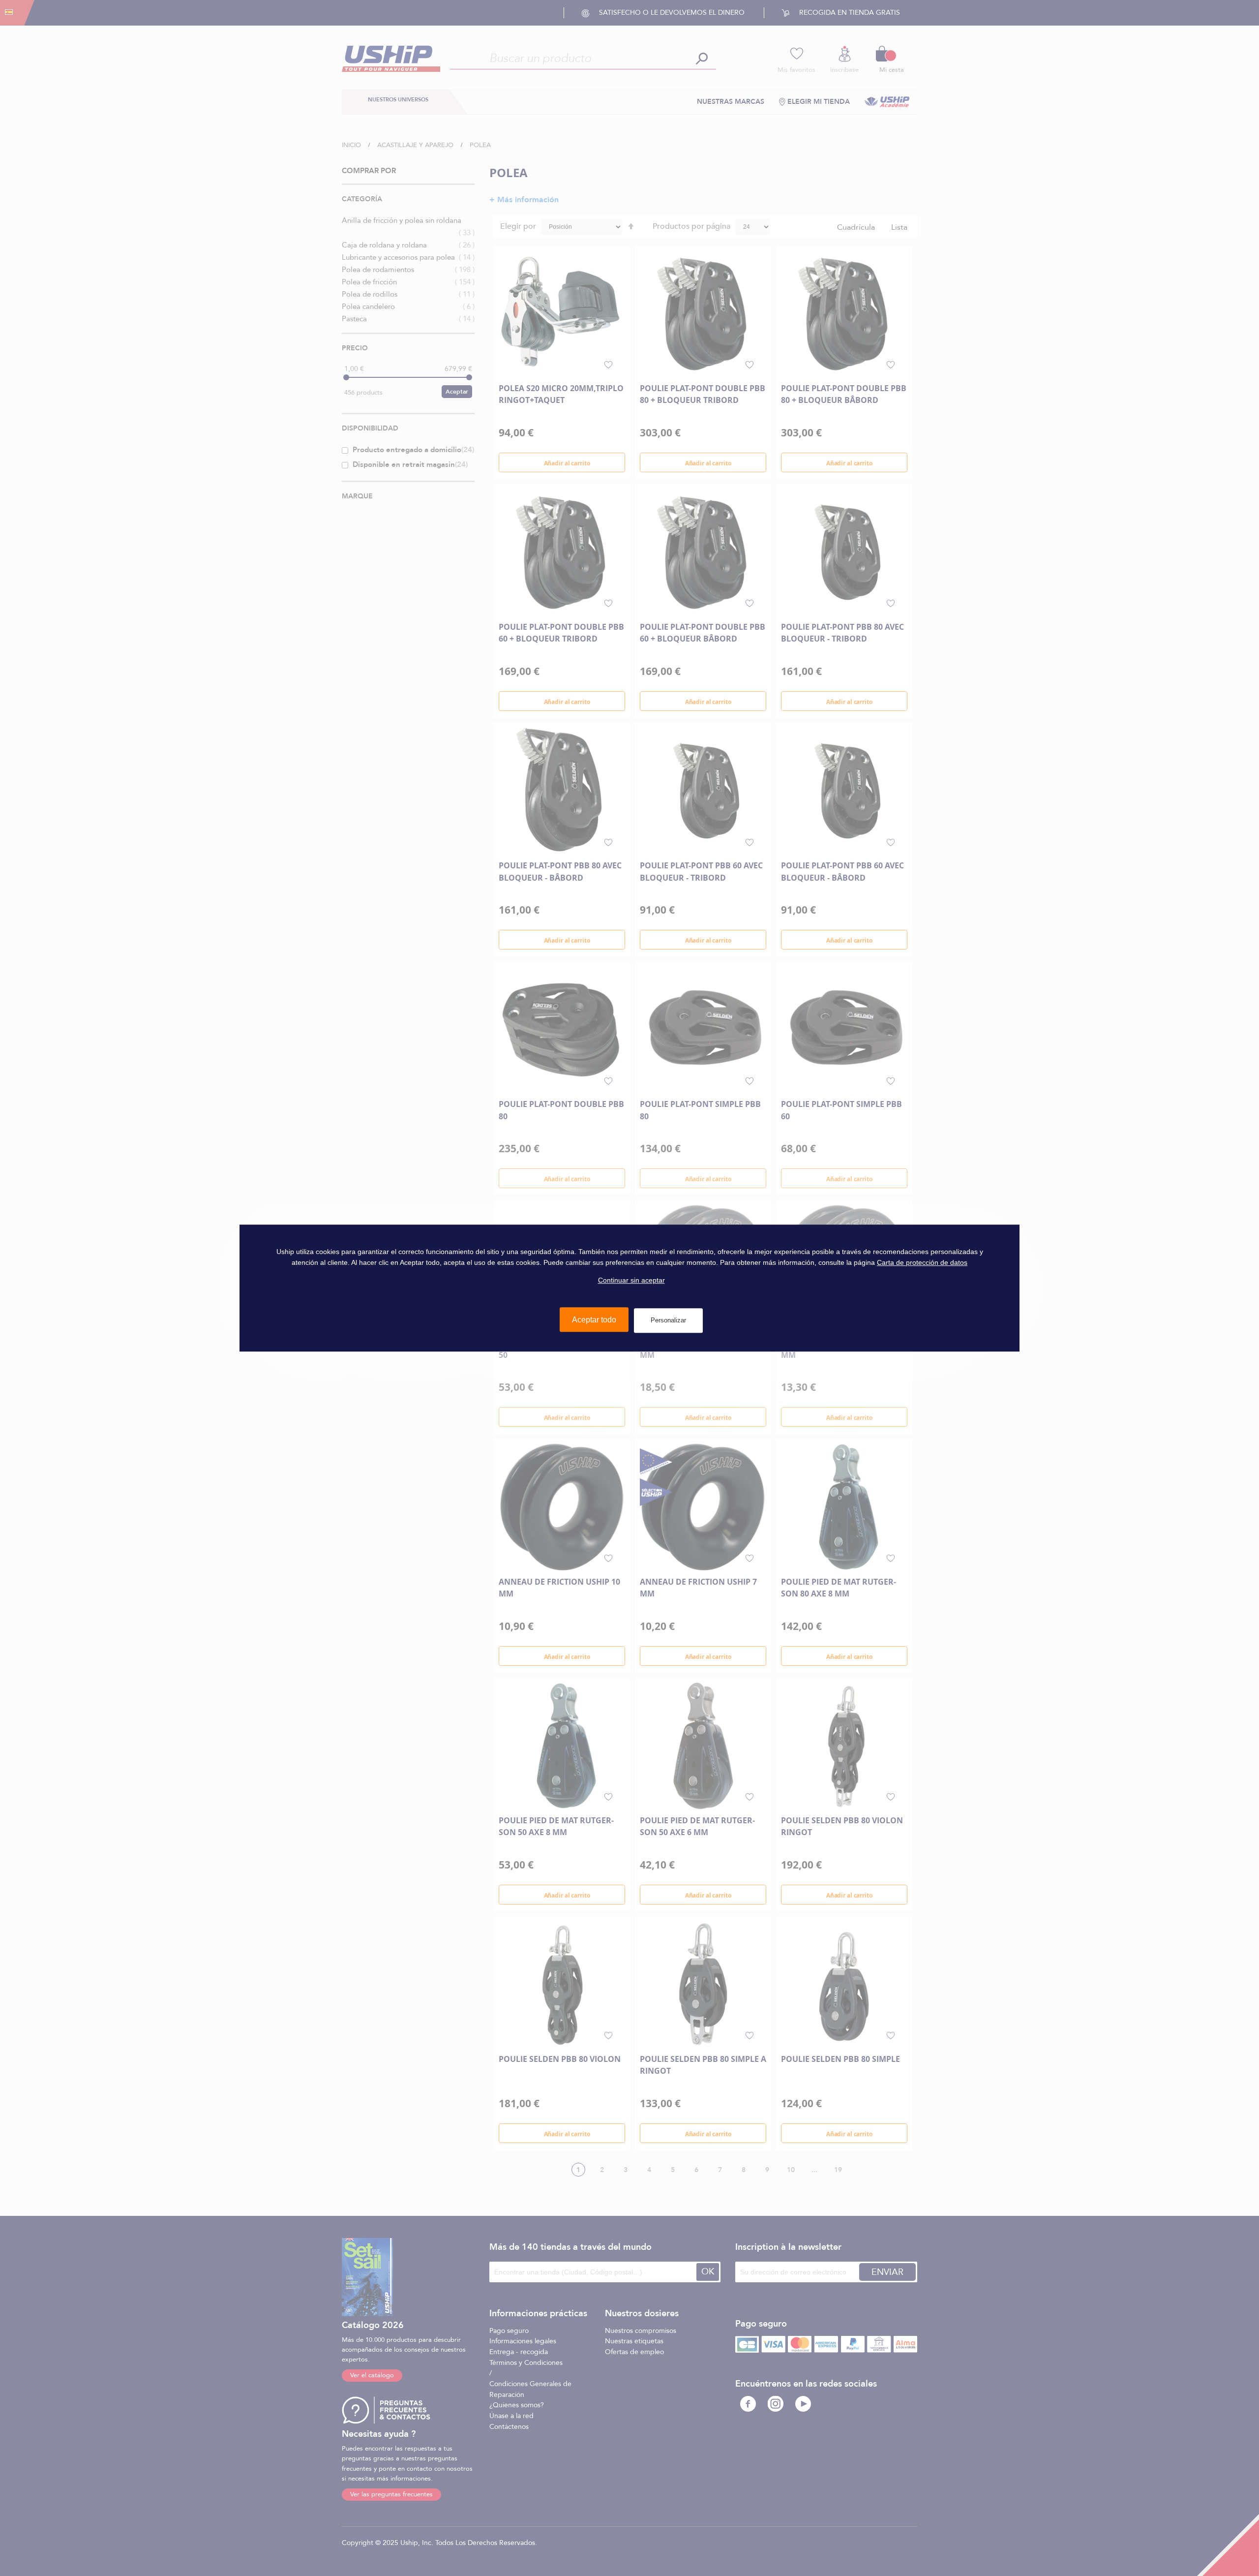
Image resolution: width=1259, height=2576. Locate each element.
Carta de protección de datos (922, 1262)
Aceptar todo (594, 1320)
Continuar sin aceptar (631, 1281)
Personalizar (668, 1320)
